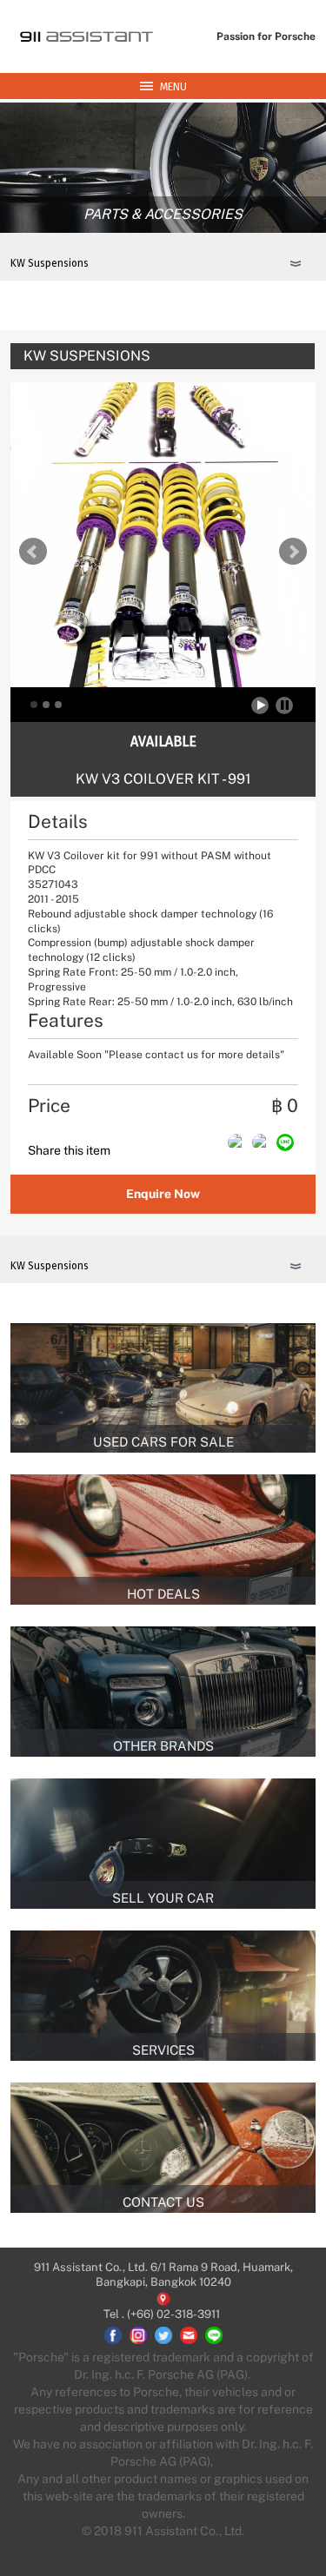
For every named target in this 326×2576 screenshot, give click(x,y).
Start (262, 705)
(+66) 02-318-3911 (173, 2314)
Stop (285, 705)
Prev (33, 552)
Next (293, 552)
